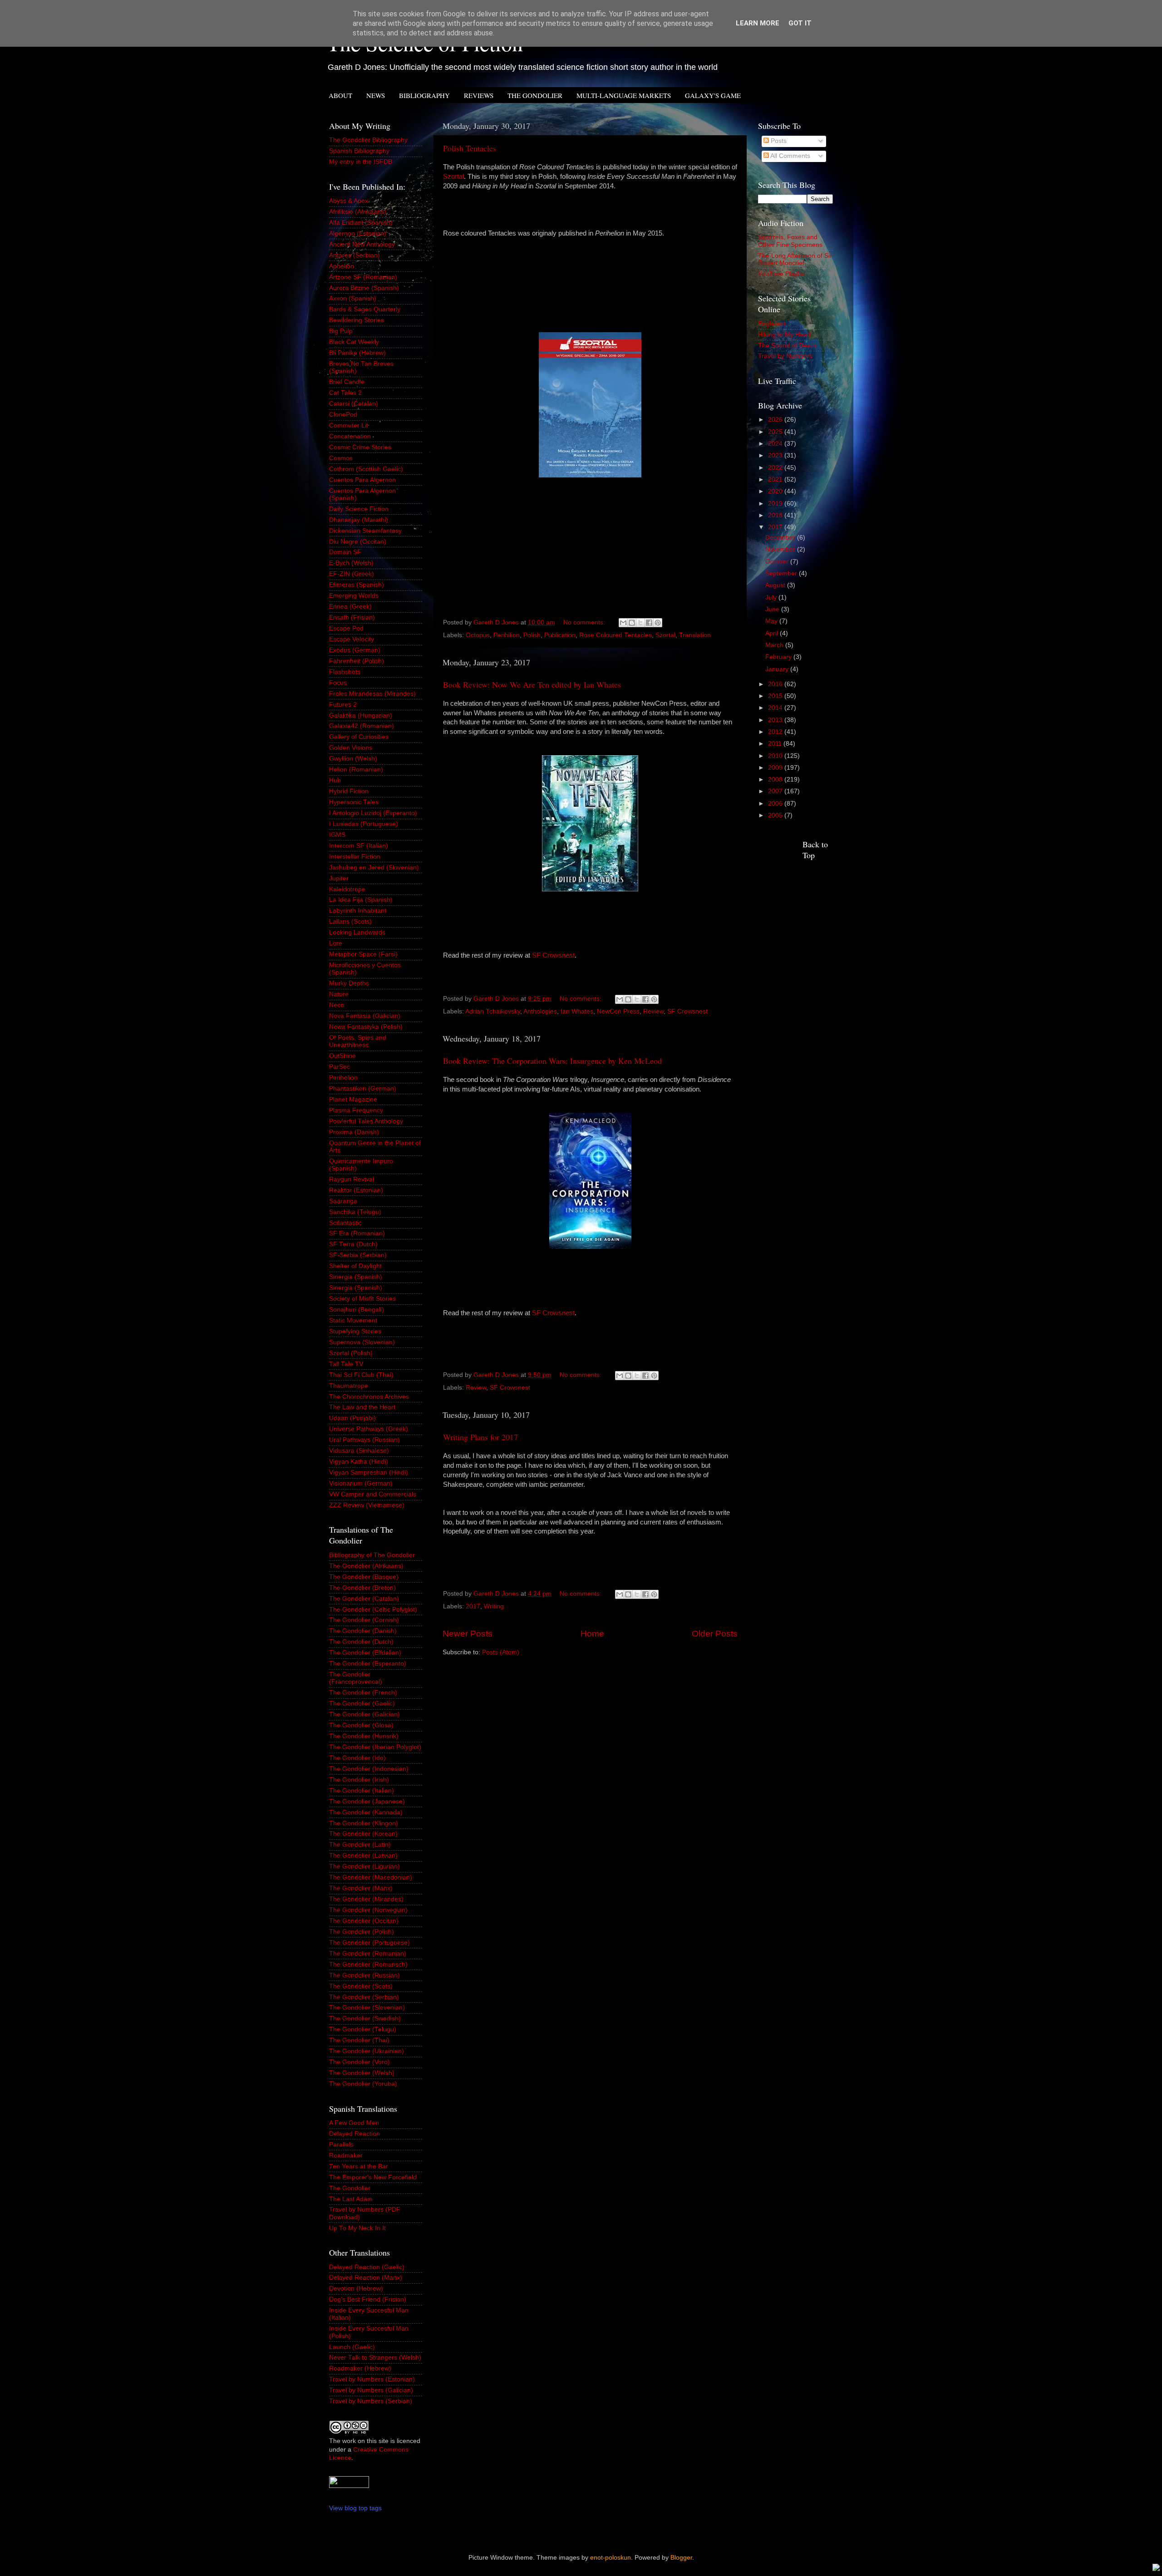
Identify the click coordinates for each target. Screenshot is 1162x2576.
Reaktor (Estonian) (356, 1190)
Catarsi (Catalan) (354, 404)
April (773, 633)
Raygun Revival (352, 1179)
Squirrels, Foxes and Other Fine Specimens (790, 241)
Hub (335, 780)
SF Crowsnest (553, 955)
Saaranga (343, 1201)
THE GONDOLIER (535, 95)
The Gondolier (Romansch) (368, 1964)
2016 (776, 684)
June (773, 609)
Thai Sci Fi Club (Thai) (361, 1375)
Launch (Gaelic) (352, 2347)
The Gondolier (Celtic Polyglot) (373, 1610)
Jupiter (339, 878)
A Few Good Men (354, 2123)
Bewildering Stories (357, 320)
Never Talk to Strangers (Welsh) (375, 2357)
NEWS (376, 95)
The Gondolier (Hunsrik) (364, 1736)
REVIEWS (479, 95)
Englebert (772, 324)
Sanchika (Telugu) (355, 1212)
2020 (776, 491)
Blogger (681, 2558)
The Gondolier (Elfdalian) (365, 1653)
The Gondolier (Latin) (360, 1845)
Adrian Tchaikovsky (493, 1011)
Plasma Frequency (356, 1110)
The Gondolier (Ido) (357, 1758)
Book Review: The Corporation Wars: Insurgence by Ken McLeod (552, 1061)
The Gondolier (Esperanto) (368, 1664)
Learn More (758, 23)
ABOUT (340, 95)
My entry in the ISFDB (361, 162)
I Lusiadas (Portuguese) (364, 824)
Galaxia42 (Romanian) (362, 726)
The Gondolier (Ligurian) (364, 1866)
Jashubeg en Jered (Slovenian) (374, 868)
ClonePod (343, 415)
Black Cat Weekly (354, 342)
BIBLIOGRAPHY (424, 95)
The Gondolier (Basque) (364, 1577)
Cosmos (341, 458)
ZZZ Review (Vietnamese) (367, 1505)
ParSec (340, 1067)
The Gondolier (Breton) (362, 1588)
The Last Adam (351, 2199)
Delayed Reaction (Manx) (366, 2278)
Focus (338, 683)
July (772, 597)
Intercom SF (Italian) (359, 846)
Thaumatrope (349, 1386)
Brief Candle (347, 382)
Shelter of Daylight (355, 1266)
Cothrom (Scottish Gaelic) (366, 469)
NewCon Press (618, 1011)
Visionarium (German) (361, 1483)
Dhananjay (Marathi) (359, 520)
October (778, 562)
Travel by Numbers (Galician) (371, 2390)
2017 (473, 1606)
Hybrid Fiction (349, 791)
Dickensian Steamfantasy (365, 531)
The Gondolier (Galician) (364, 1714)
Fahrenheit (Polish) (357, 661)
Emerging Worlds (354, 596)
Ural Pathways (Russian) (364, 1440)
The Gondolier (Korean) (363, 1834)
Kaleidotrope (347, 889)
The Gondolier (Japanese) (367, 1802)
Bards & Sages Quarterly (365, 309)
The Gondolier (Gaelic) (362, 1703)
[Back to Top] (1156, 2569)
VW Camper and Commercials (373, 1494)
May (772, 621)
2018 (776, 515)
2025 (776, 432)
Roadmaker (346, 2156)
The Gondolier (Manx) (361, 1888)
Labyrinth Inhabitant (358, 911)
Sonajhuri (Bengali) (357, 1310)
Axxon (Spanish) (353, 298)
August (776, 585)
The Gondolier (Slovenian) (367, 2008)
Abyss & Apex (349, 201)
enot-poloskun (611, 2558)
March (775, 645)
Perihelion (343, 1078)
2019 (776, 504)
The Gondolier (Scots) (361, 1986)
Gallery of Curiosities (359, 737)
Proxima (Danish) (354, 1132)
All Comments (790, 156)
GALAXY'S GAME (713, 95)
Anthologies (540, 1011)
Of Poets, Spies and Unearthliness (358, 1041)
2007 (776, 791)
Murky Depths (349, 983)
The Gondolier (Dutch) (361, 1642)
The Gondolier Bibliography (368, 140)
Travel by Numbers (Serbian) (371, 2401)
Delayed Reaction (355, 2134)
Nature (339, 994)
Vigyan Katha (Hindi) (359, 1462)
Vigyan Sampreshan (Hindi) (369, 1472)
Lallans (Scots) (350, 922)
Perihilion (507, 635)
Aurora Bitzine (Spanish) (364, 288)
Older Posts (715, 1634)
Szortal (453, 177)
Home (592, 1634)
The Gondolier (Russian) (364, 1975)
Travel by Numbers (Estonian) (372, 2379)
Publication (560, 635)
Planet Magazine (353, 1099)
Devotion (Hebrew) (356, 2288)
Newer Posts (468, 1634)
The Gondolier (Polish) (362, 1932)
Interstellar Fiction (355, 857)
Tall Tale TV (346, 1364)
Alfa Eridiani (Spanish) (361, 223)
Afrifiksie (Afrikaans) (358, 212)
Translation (695, 635)
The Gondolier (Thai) (359, 2040)
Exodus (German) (355, 650)
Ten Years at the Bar (359, 2166)
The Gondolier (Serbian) (364, 1997)
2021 (776, 479)
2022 (776, 468)
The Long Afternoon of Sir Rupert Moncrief (795, 259)
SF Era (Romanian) (357, 1233)
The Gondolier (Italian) (362, 1791)
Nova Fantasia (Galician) (365, 1016)
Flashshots (345, 672)
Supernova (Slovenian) (362, 1342)
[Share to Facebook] (649, 623)
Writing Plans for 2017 (480, 1437)
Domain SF (345, 552)
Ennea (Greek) (350, 607)
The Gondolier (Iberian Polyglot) (375, 1747)
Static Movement (353, 1320)
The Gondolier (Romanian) (368, 1954)
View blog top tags (355, 2508)
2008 (776, 779)
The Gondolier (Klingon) (364, 1823)
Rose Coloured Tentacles (615, 635)
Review (653, 1011)
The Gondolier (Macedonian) (371, 1877)
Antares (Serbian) (355, 255)
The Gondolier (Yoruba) (363, 2084)
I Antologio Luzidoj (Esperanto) (373, 813)
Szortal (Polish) (351, 1353)
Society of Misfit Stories (362, 1299)
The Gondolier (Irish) (359, 1780)
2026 (776, 420)
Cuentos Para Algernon (362, 480)
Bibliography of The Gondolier (372, 1555)
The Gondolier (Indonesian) (369, 1769)
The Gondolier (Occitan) (364, 1921)
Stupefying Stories (355, 1331)
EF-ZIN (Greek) (352, 574)
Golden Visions (351, 748)
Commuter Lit (349, 425)
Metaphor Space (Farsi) (363, 954)
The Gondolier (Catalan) (364, 1599)
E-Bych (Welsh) (351, 563)
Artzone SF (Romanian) (363, 277)
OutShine (342, 1056)
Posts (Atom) (501, 1652)
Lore (336, 943)
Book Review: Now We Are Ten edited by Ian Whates (532, 684)
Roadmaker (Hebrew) (360, 2368)
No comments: (585, 622)
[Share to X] (640, 623)
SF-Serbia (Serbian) (358, 1255)
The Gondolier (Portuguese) (369, 1943)
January (778, 669)
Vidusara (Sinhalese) (359, 1451)
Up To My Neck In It (357, 2228)
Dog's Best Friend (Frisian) (368, 2299)
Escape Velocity (352, 639)
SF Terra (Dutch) (353, 1244)
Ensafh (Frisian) (352, 617)
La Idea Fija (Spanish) (361, 900)
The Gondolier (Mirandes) (366, 1899)
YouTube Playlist (782, 274)
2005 (776, 815)
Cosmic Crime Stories (360, 447)
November (781, 549)
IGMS (337, 835)
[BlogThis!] (632, 623)
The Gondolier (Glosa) (361, 1725)
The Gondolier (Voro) (359, 2062)
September (782, 573)
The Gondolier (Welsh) (362, 2073)
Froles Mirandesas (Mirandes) (372, 694)
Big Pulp (341, 331)
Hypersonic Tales (354, 802)
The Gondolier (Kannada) (366, 1812)
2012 (776, 732)
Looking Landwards (357, 932)
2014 (776, 708)
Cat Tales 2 (345, 393)
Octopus (478, 635)
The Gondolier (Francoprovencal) (356, 1678)
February (779, 657)
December (781, 538)
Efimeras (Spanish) (357, 585)
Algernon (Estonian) (358, 234)
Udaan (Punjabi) (352, 1418)
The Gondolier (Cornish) (364, 1620)
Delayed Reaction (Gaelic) (367, 2267)
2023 (776, 455)
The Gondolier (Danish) (363, 1631)
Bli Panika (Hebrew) (357, 353)
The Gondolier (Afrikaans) (366, 1566)
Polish (532, 635)
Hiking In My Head (784, 335)
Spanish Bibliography (359, 151)
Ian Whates (577, 1011)
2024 (776, 444)
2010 (776, 756)
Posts (778, 141)
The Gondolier (350, 2188)
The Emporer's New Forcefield (373, 2177)
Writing (494, 1606)
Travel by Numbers (785, 356)
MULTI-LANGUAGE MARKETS (624, 95)
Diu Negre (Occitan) (358, 542)
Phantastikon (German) (363, 1089)
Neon (337, 1005)
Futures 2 (343, 705)
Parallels (341, 2145)
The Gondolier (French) (363, 1693)
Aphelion (342, 266)
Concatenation (350, 436)
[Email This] (623, 623)
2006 (776, 804)
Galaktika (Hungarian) (361, 715)
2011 (776, 744)
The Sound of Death (787, 346)
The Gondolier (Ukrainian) (367, 2051)
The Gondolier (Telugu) (363, 2029)
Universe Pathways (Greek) (369, 1429)
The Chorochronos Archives (369, 1397)
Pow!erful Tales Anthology (366, 1121)
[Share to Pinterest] (658, 623)
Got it (800, 23)
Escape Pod (346, 628)
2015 (776, 696)
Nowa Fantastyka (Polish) (366, 1027)
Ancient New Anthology (362, 244)
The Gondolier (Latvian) (363, 1856)
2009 (776, 768)
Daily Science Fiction (359, 509)
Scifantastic (345, 1223)
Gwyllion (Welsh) (353, 759)
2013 (776, 720)
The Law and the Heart (362, 1407)
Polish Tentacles (470, 148)
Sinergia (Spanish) (356, 1277)
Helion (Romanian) (356, 769)
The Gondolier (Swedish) (365, 2018)
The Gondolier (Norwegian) (368, 1910)
